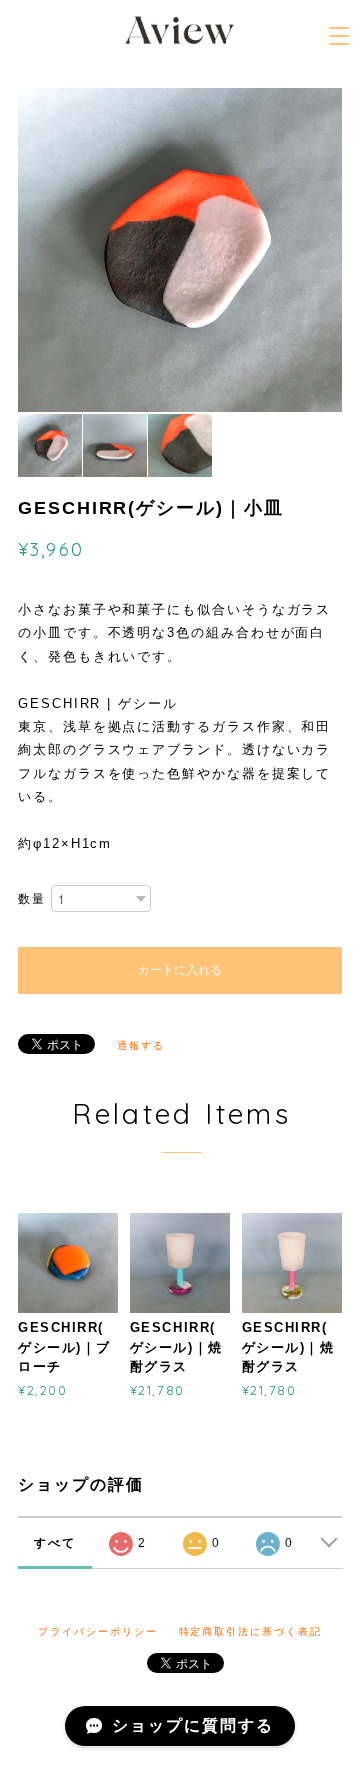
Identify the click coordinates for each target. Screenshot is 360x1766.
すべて (55, 1543)
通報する (141, 1045)
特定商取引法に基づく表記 (250, 1631)
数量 (32, 899)
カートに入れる (180, 970)
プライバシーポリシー (97, 1631)
